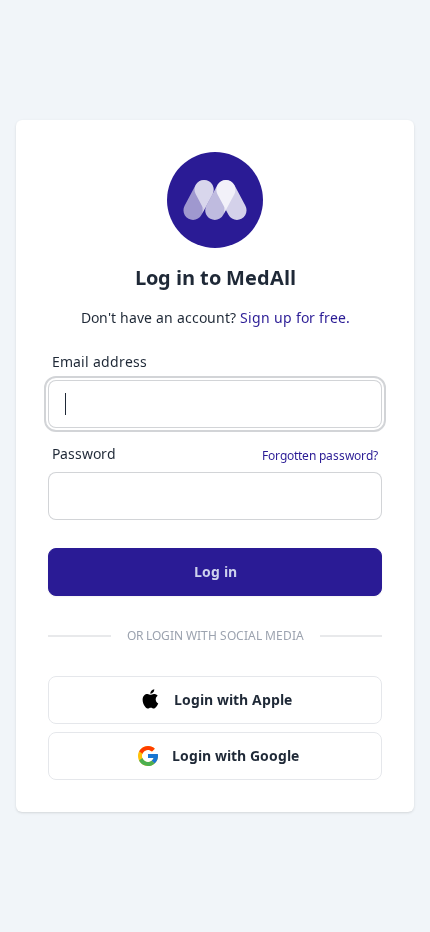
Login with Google (235, 755)
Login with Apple (233, 699)
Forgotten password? (320, 456)
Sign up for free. (295, 317)
